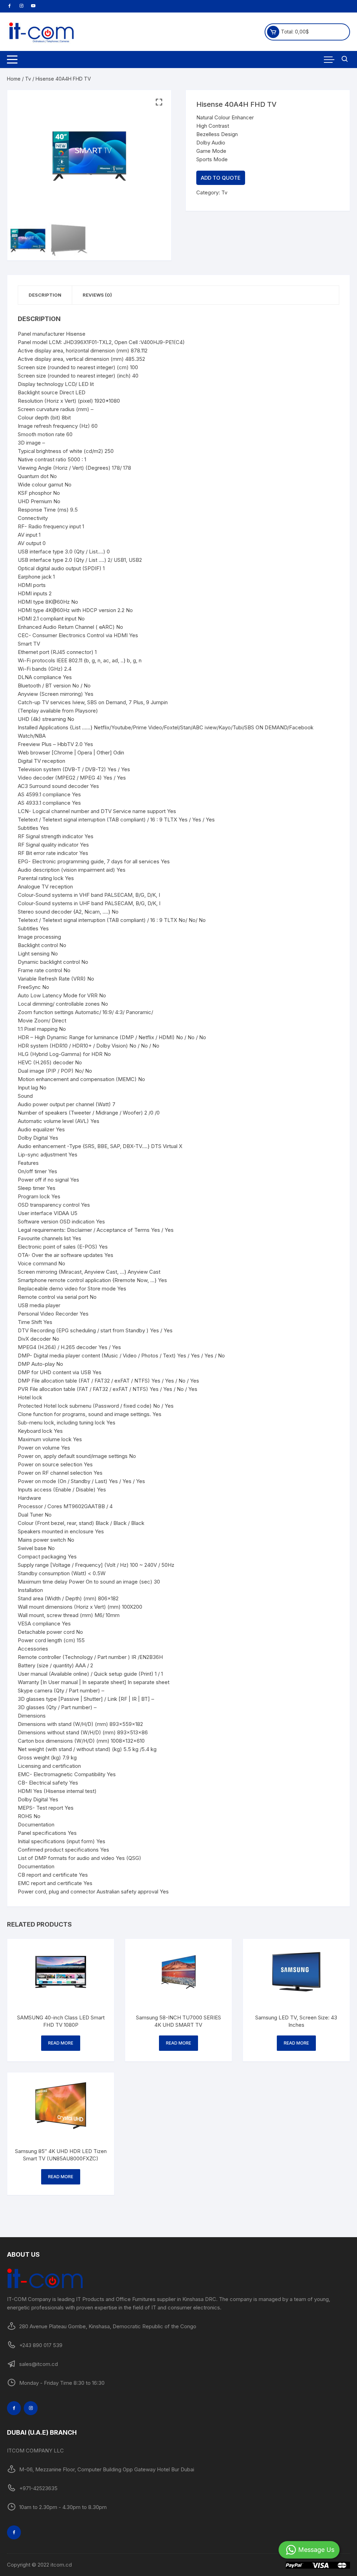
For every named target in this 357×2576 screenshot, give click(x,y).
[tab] (45, 295)
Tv (28, 79)
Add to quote (221, 178)
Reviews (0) (97, 295)
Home (14, 79)
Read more (61, 2043)
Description (45, 295)
